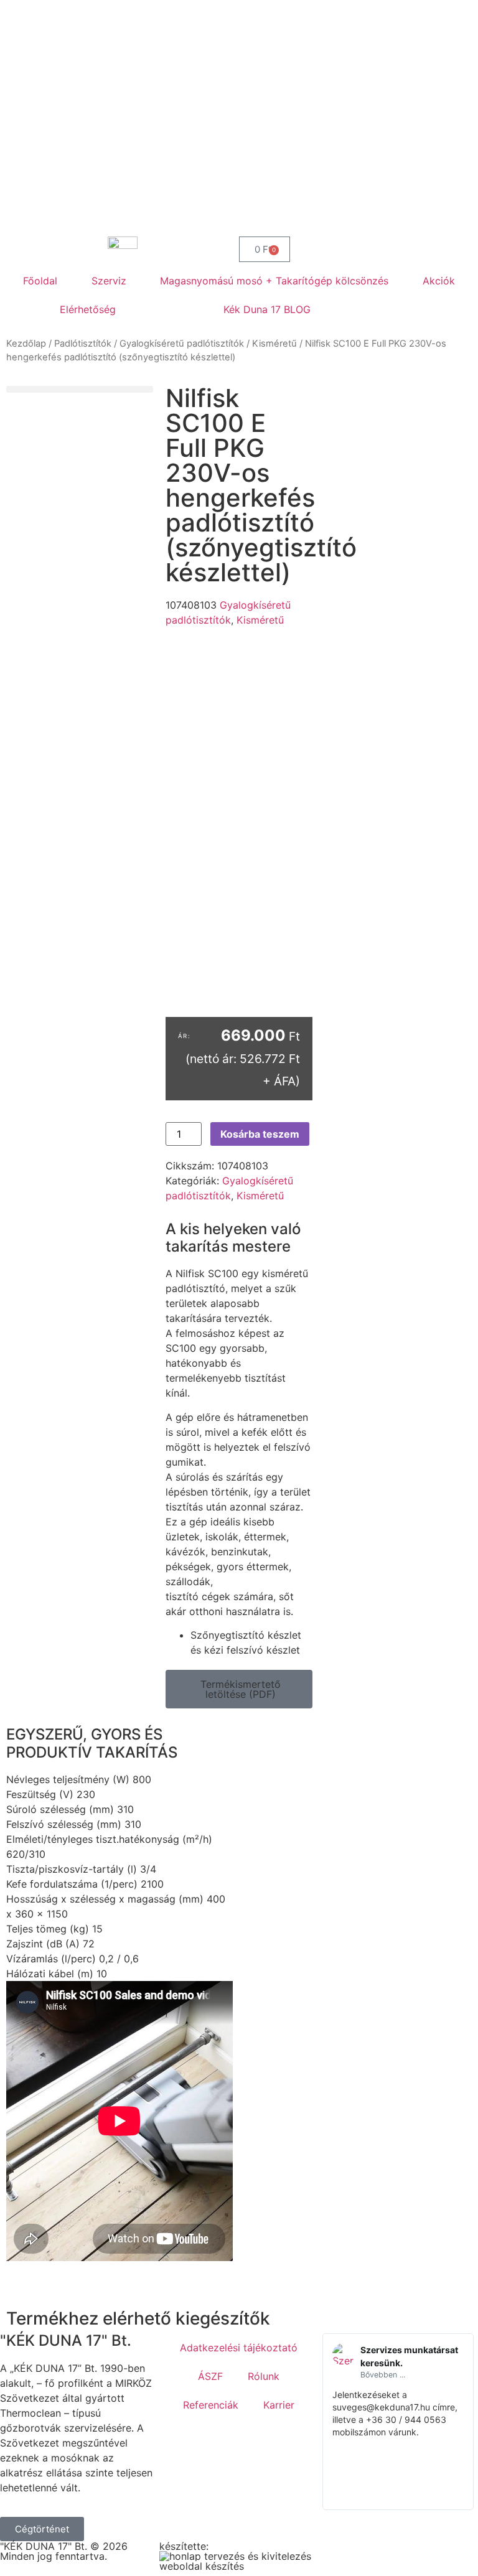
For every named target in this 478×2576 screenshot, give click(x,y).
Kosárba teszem (260, 1134)
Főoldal (40, 281)
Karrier (279, 2405)
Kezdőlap (26, 344)
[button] (80, 389)
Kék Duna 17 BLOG (267, 309)
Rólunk (264, 2376)
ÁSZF (210, 2376)
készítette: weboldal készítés (202, 2556)
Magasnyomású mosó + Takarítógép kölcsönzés (274, 281)
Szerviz (109, 281)
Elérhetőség (88, 309)
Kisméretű (274, 344)
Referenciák (211, 2405)
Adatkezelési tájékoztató (239, 2348)
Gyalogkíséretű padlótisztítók (182, 344)
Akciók (439, 281)
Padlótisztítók (83, 344)
